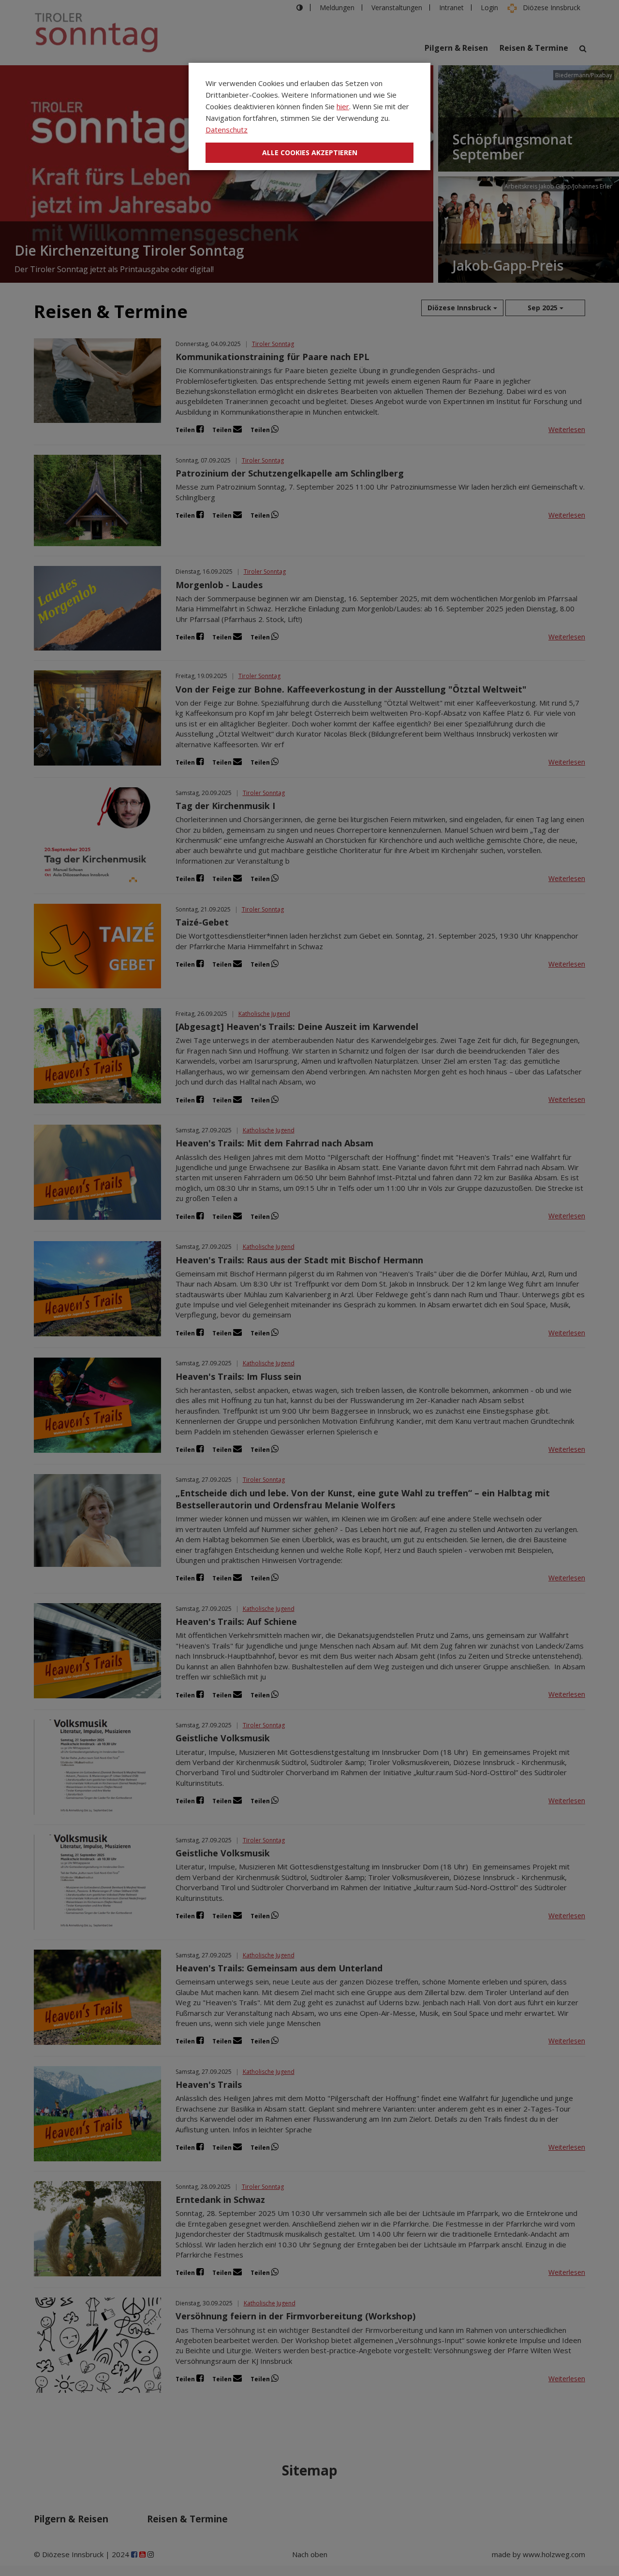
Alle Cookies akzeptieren (310, 152)
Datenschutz (227, 130)
